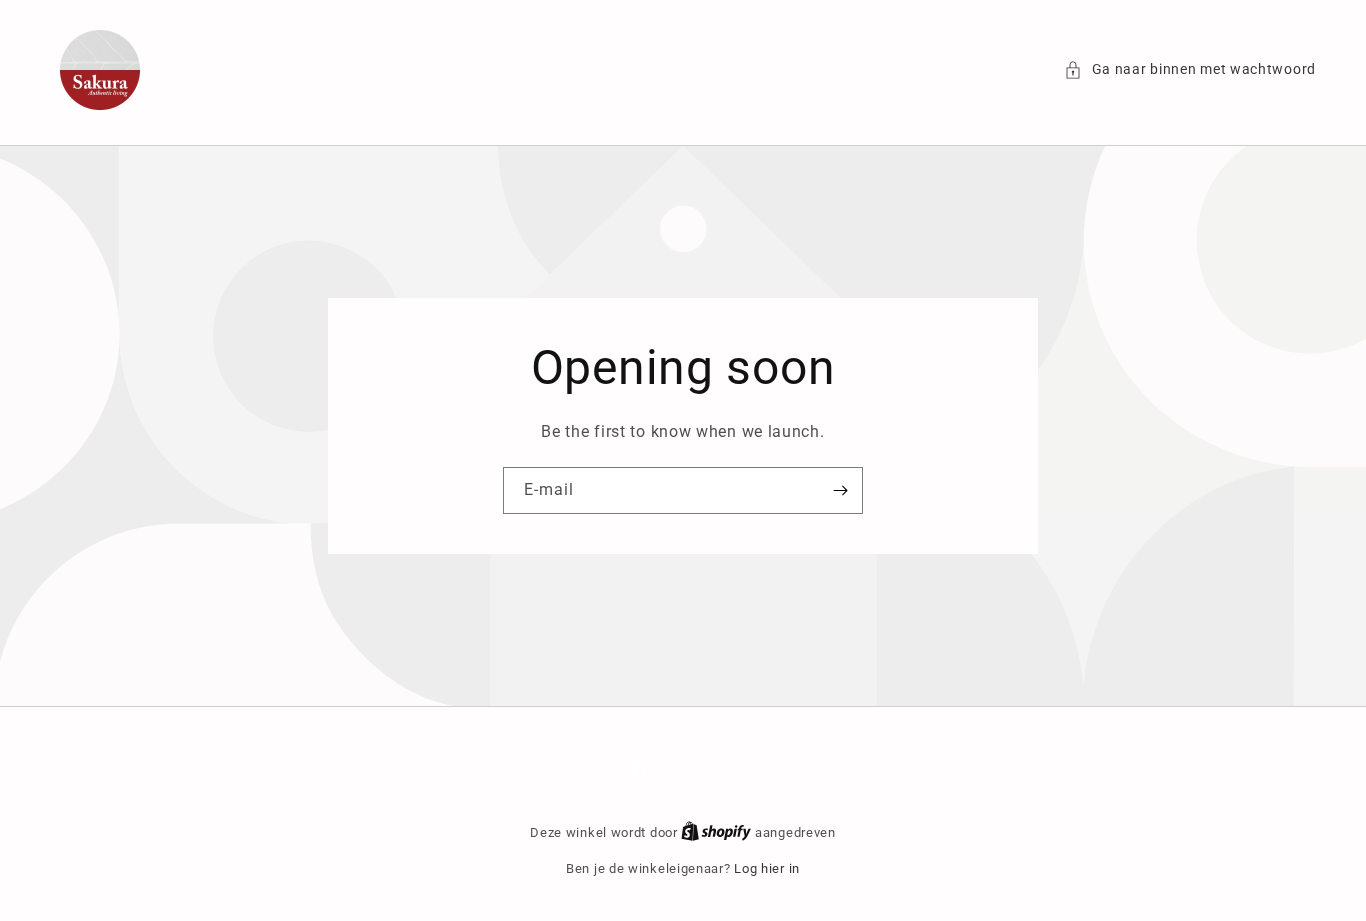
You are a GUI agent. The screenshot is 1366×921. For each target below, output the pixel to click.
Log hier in (767, 868)
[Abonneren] (840, 490)
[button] (1190, 69)
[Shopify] (718, 832)
